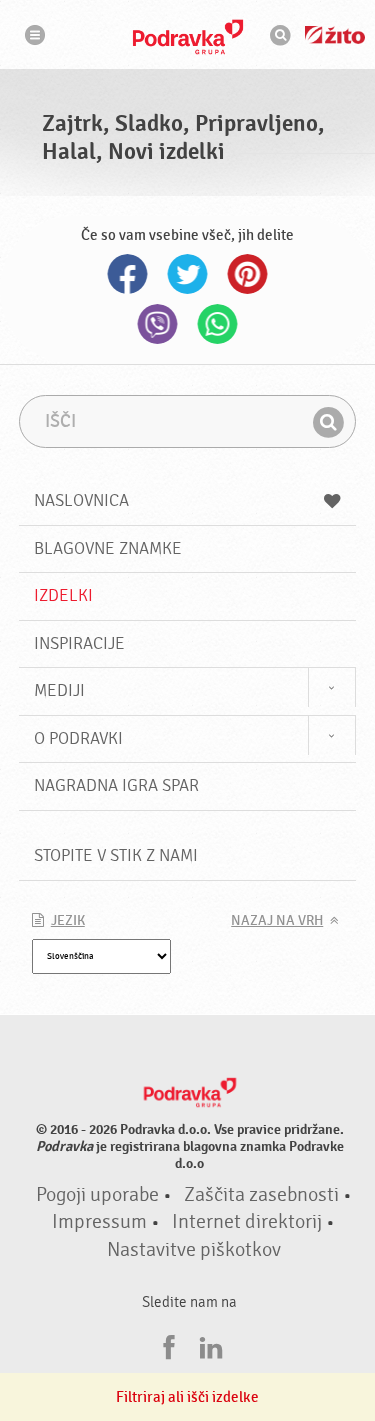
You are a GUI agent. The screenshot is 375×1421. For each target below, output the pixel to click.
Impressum (99, 1222)
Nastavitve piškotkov (194, 1250)
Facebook (128, 274)
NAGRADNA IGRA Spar (116, 785)
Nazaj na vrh (277, 921)
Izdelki (63, 595)
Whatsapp (218, 324)
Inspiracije (79, 643)
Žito (335, 35)
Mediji (59, 690)
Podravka (188, 37)
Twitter (188, 274)
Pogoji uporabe (97, 1195)
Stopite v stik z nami (116, 855)
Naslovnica (81, 500)
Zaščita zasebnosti (261, 1195)
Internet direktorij (247, 1222)
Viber (158, 324)
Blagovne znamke (108, 548)
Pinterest (248, 274)
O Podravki (78, 738)
